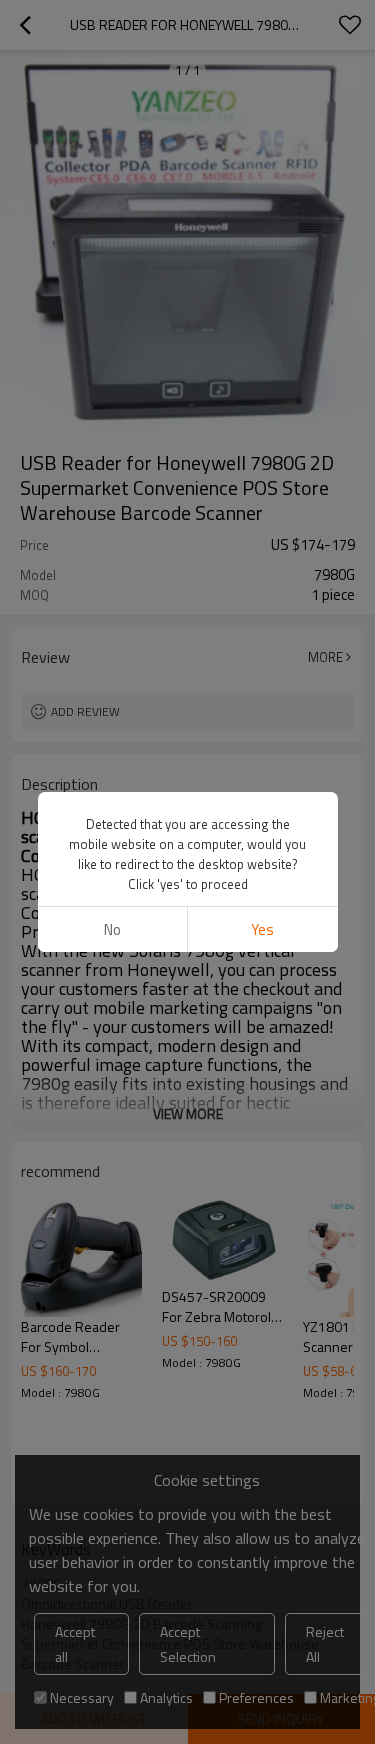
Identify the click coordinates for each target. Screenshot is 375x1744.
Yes (262, 929)
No (112, 929)
